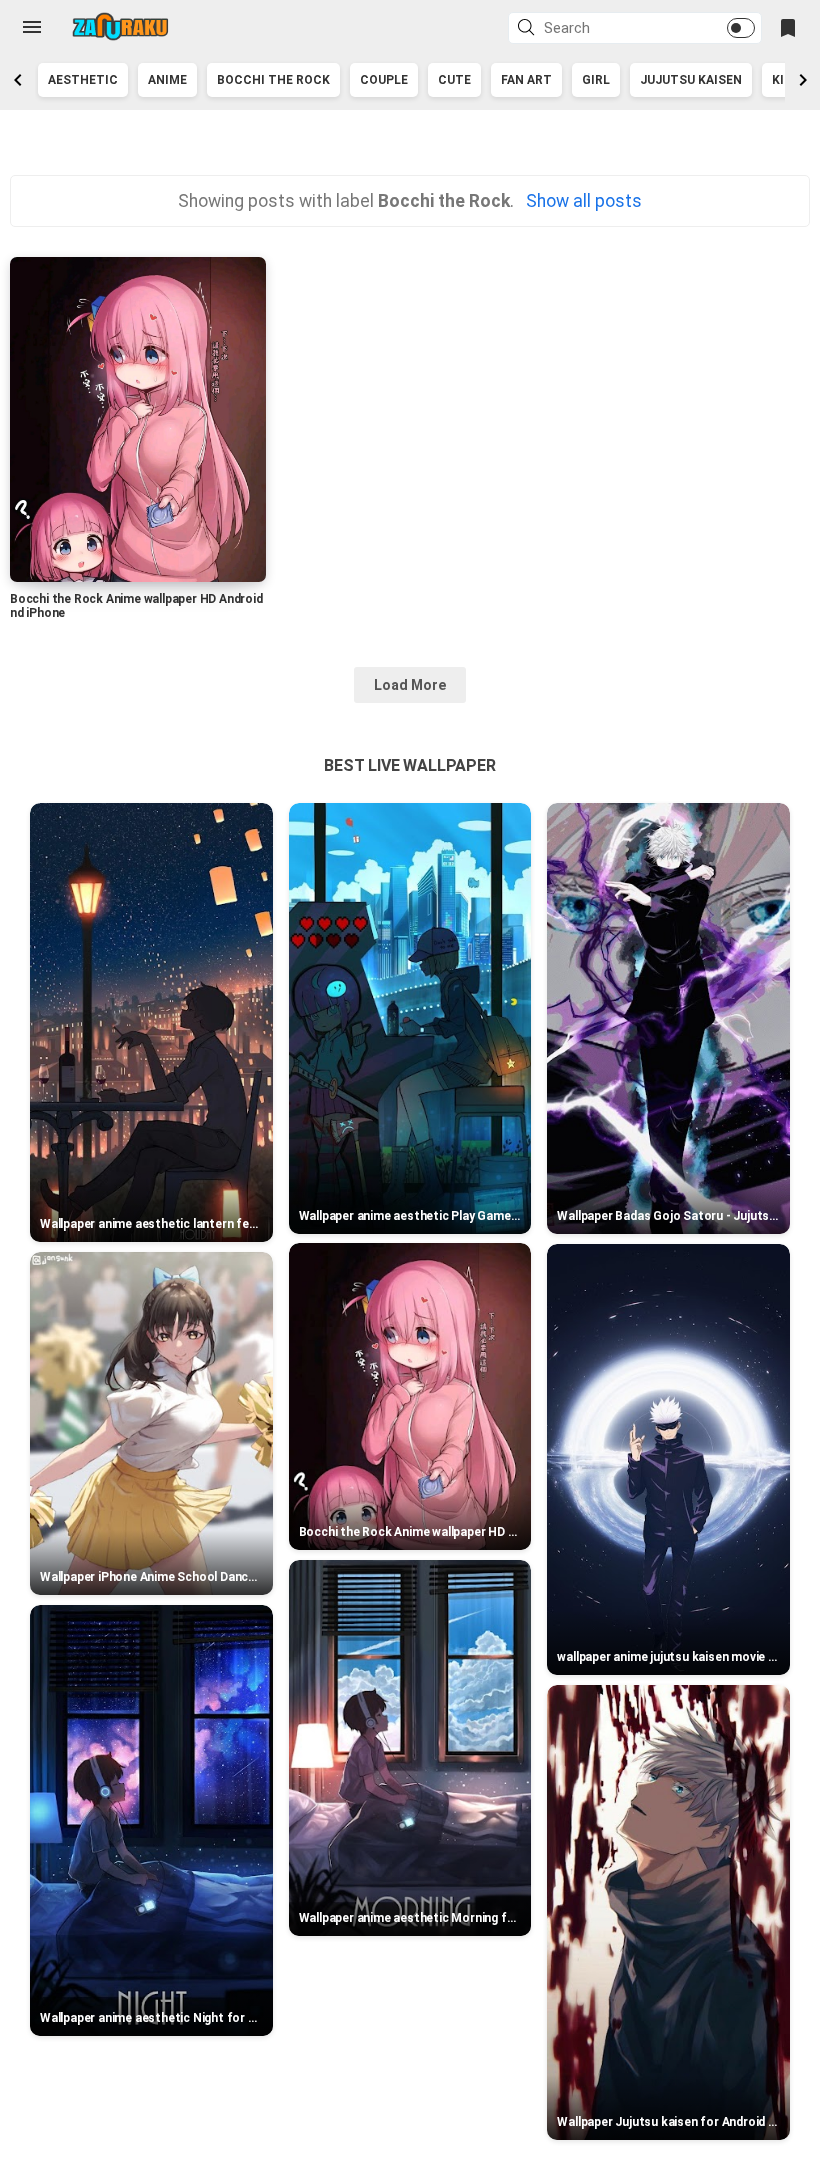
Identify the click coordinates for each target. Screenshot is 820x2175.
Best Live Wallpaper (409, 765)
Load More (410, 685)
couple (384, 80)
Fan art (526, 80)
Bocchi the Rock (273, 80)
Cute (454, 80)
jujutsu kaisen (691, 80)
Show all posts (583, 201)
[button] (529, 29)
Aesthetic (83, 80)
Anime (167, 80)
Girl (596, 80)
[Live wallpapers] (120, 26)
